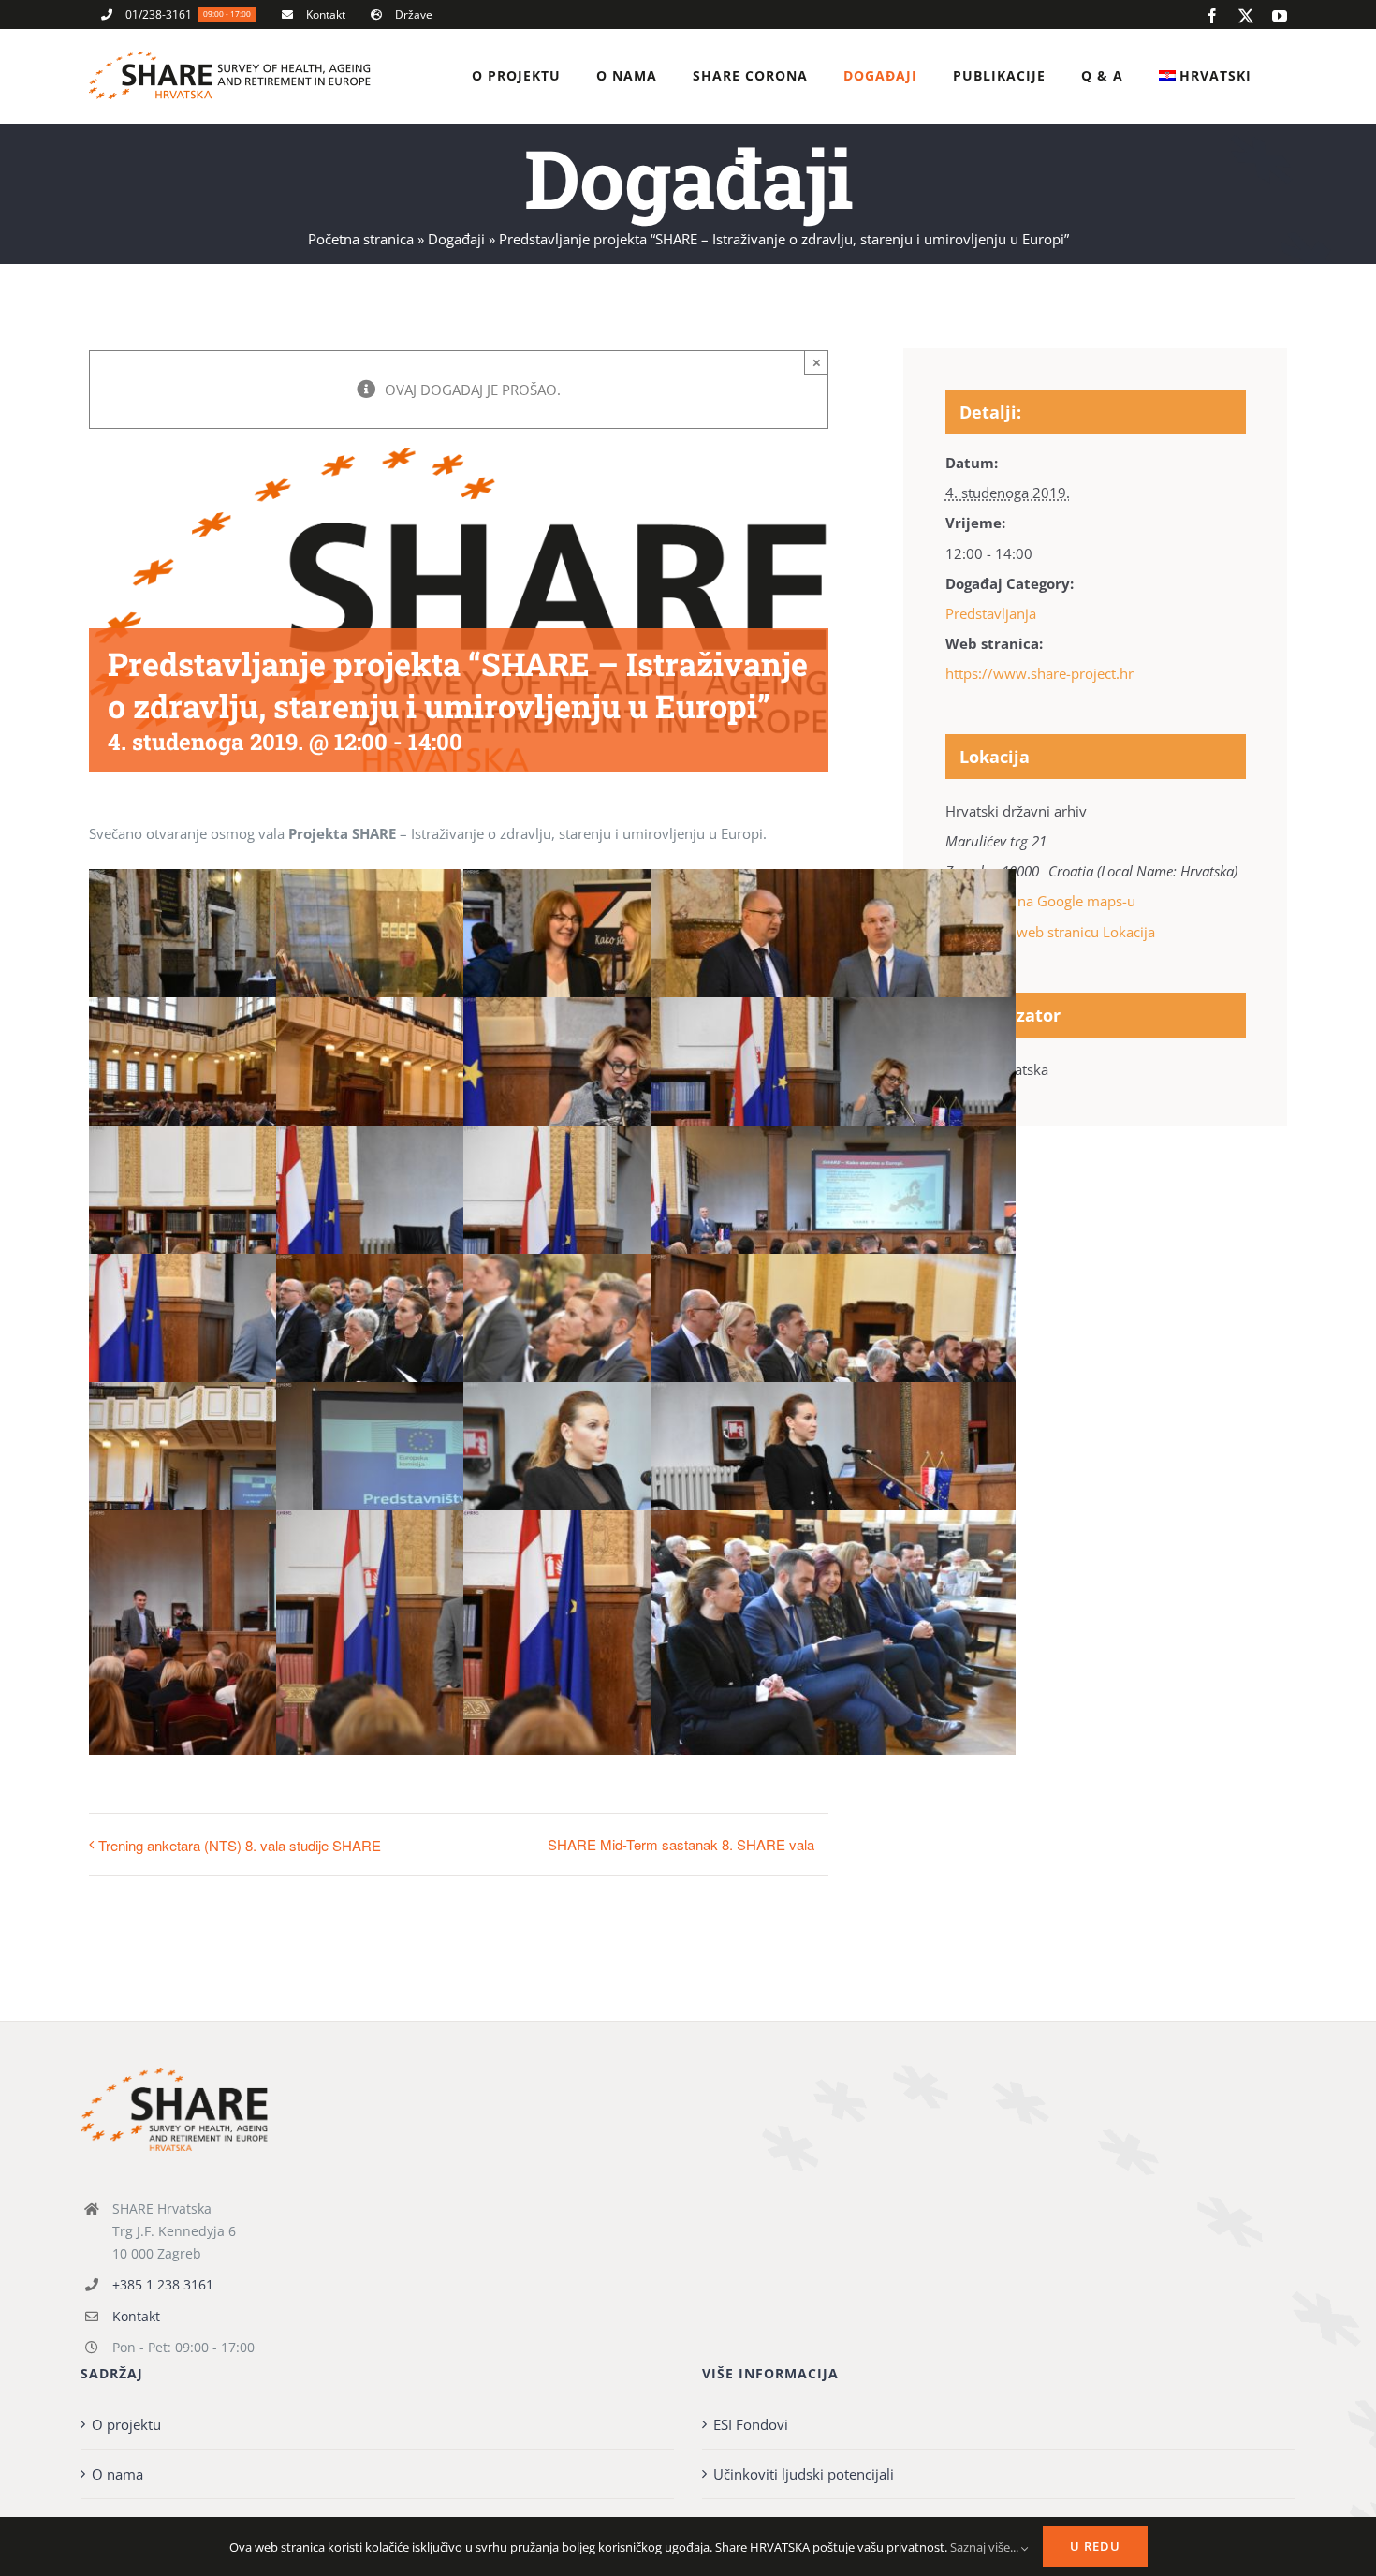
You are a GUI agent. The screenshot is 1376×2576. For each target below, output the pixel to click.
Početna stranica (361, 239)
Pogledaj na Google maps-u (1047, 901)
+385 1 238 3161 (163, 2284)
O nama (117, 2474)
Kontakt (136, 2316)
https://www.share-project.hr (1039, 673)
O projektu (126, 2424)
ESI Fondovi (751, 2424)
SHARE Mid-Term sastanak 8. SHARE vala (681, 1844)
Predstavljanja (991, 613)
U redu (1095, 2546)
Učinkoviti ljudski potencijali (804, 2474)
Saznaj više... (986, 2547)
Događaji (456, 239)
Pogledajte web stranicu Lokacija (1050, 932)
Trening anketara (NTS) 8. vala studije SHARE (240, 1845)
